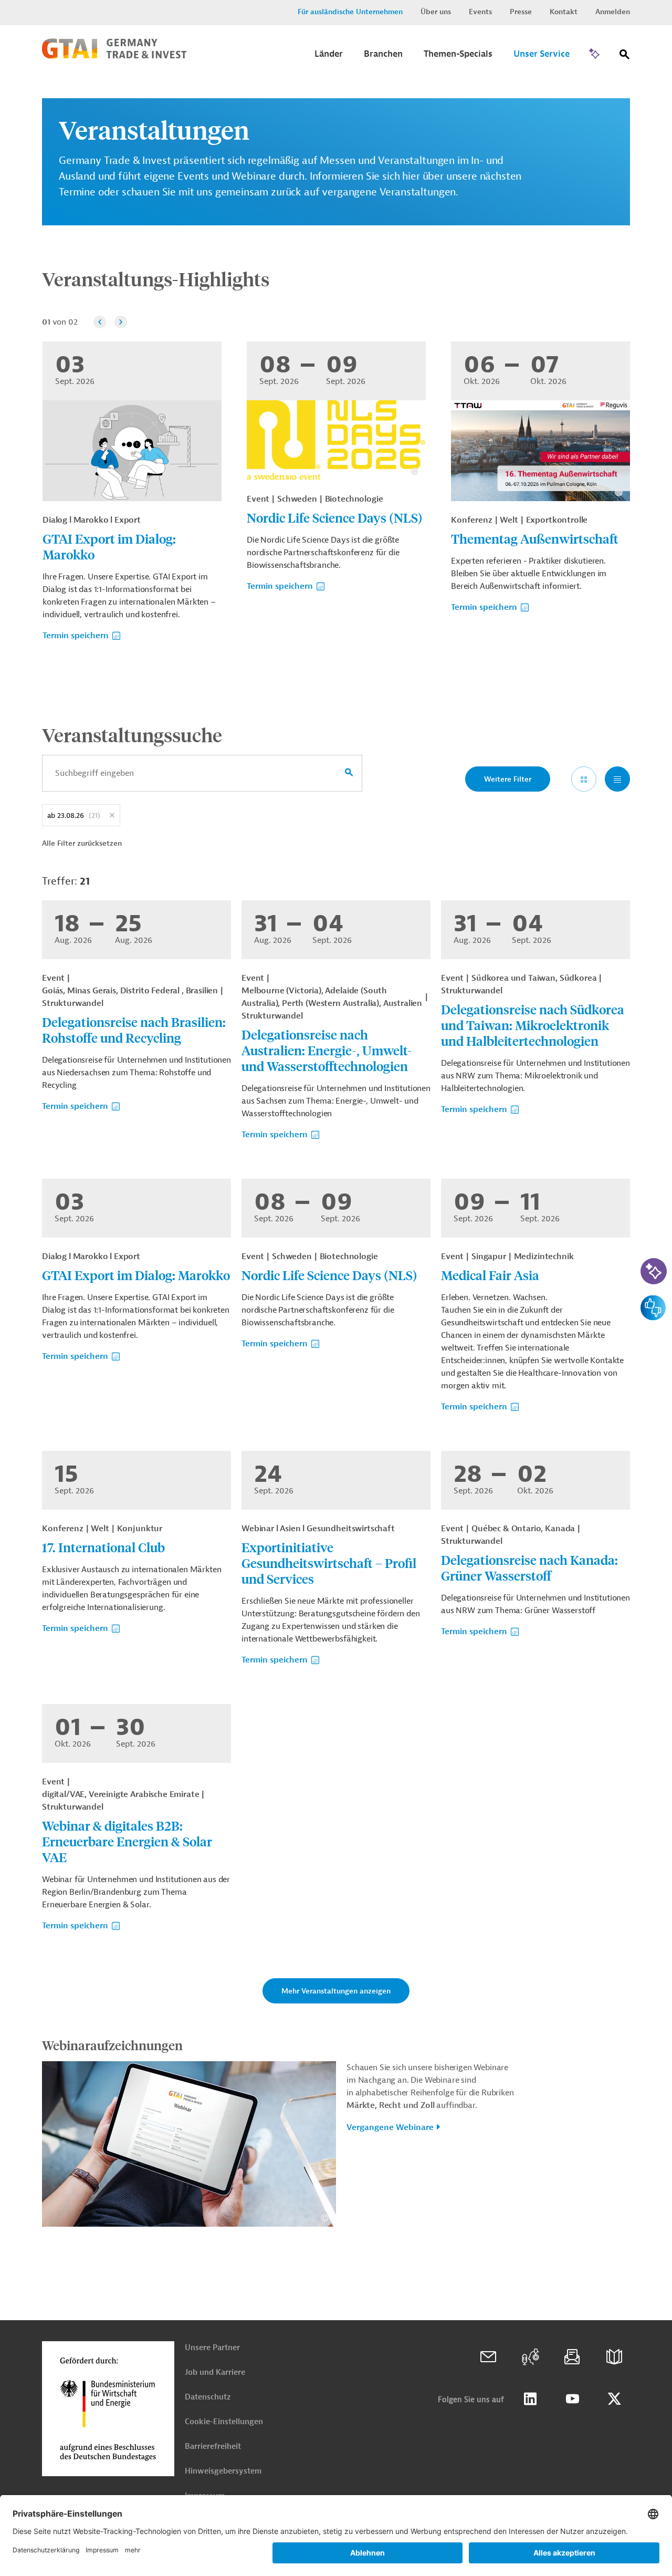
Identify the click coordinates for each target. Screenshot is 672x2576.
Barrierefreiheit (213, 2447)
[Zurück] (100, 322)
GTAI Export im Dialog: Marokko (109, 546)
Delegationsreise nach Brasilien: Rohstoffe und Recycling (134, 1030)
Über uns (436, 12)
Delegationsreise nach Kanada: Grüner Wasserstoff (529, 1567)
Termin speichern (76, 636)
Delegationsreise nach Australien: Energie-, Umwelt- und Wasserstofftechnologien (327, 1050)
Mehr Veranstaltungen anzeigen (336, 1991)
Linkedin (530, 2399)
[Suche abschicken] (349, 773)
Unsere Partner (212, 2348)
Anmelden (613, 12)
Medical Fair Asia (490, 1275)
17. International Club (103, 1547)
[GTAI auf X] (614, 2399)
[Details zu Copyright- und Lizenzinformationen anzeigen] (414, 471)
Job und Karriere (215, 2372)
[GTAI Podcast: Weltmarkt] (530, 2357)
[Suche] (625, 56)
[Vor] (121, 322)
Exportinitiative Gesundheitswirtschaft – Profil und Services (329, 1563)
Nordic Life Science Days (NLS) (335, 517)
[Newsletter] (572, 2357)
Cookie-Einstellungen (224, 2422)
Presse (521, 12)
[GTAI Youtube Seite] (572, 2399)
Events (480, 12)
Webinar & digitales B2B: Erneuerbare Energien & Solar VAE (127, 1841)
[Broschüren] (614, 2357)
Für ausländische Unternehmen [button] (350, 12)
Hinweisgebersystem (223, 2471)
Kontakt (564, 12)
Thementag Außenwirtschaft (535, 538)
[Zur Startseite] (114, 56)
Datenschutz (208, 2397)
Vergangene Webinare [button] (390, 2127)
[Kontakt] (488, 2357)
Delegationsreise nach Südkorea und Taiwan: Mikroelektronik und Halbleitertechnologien (533, 1025)
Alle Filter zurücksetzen (82, 843)
